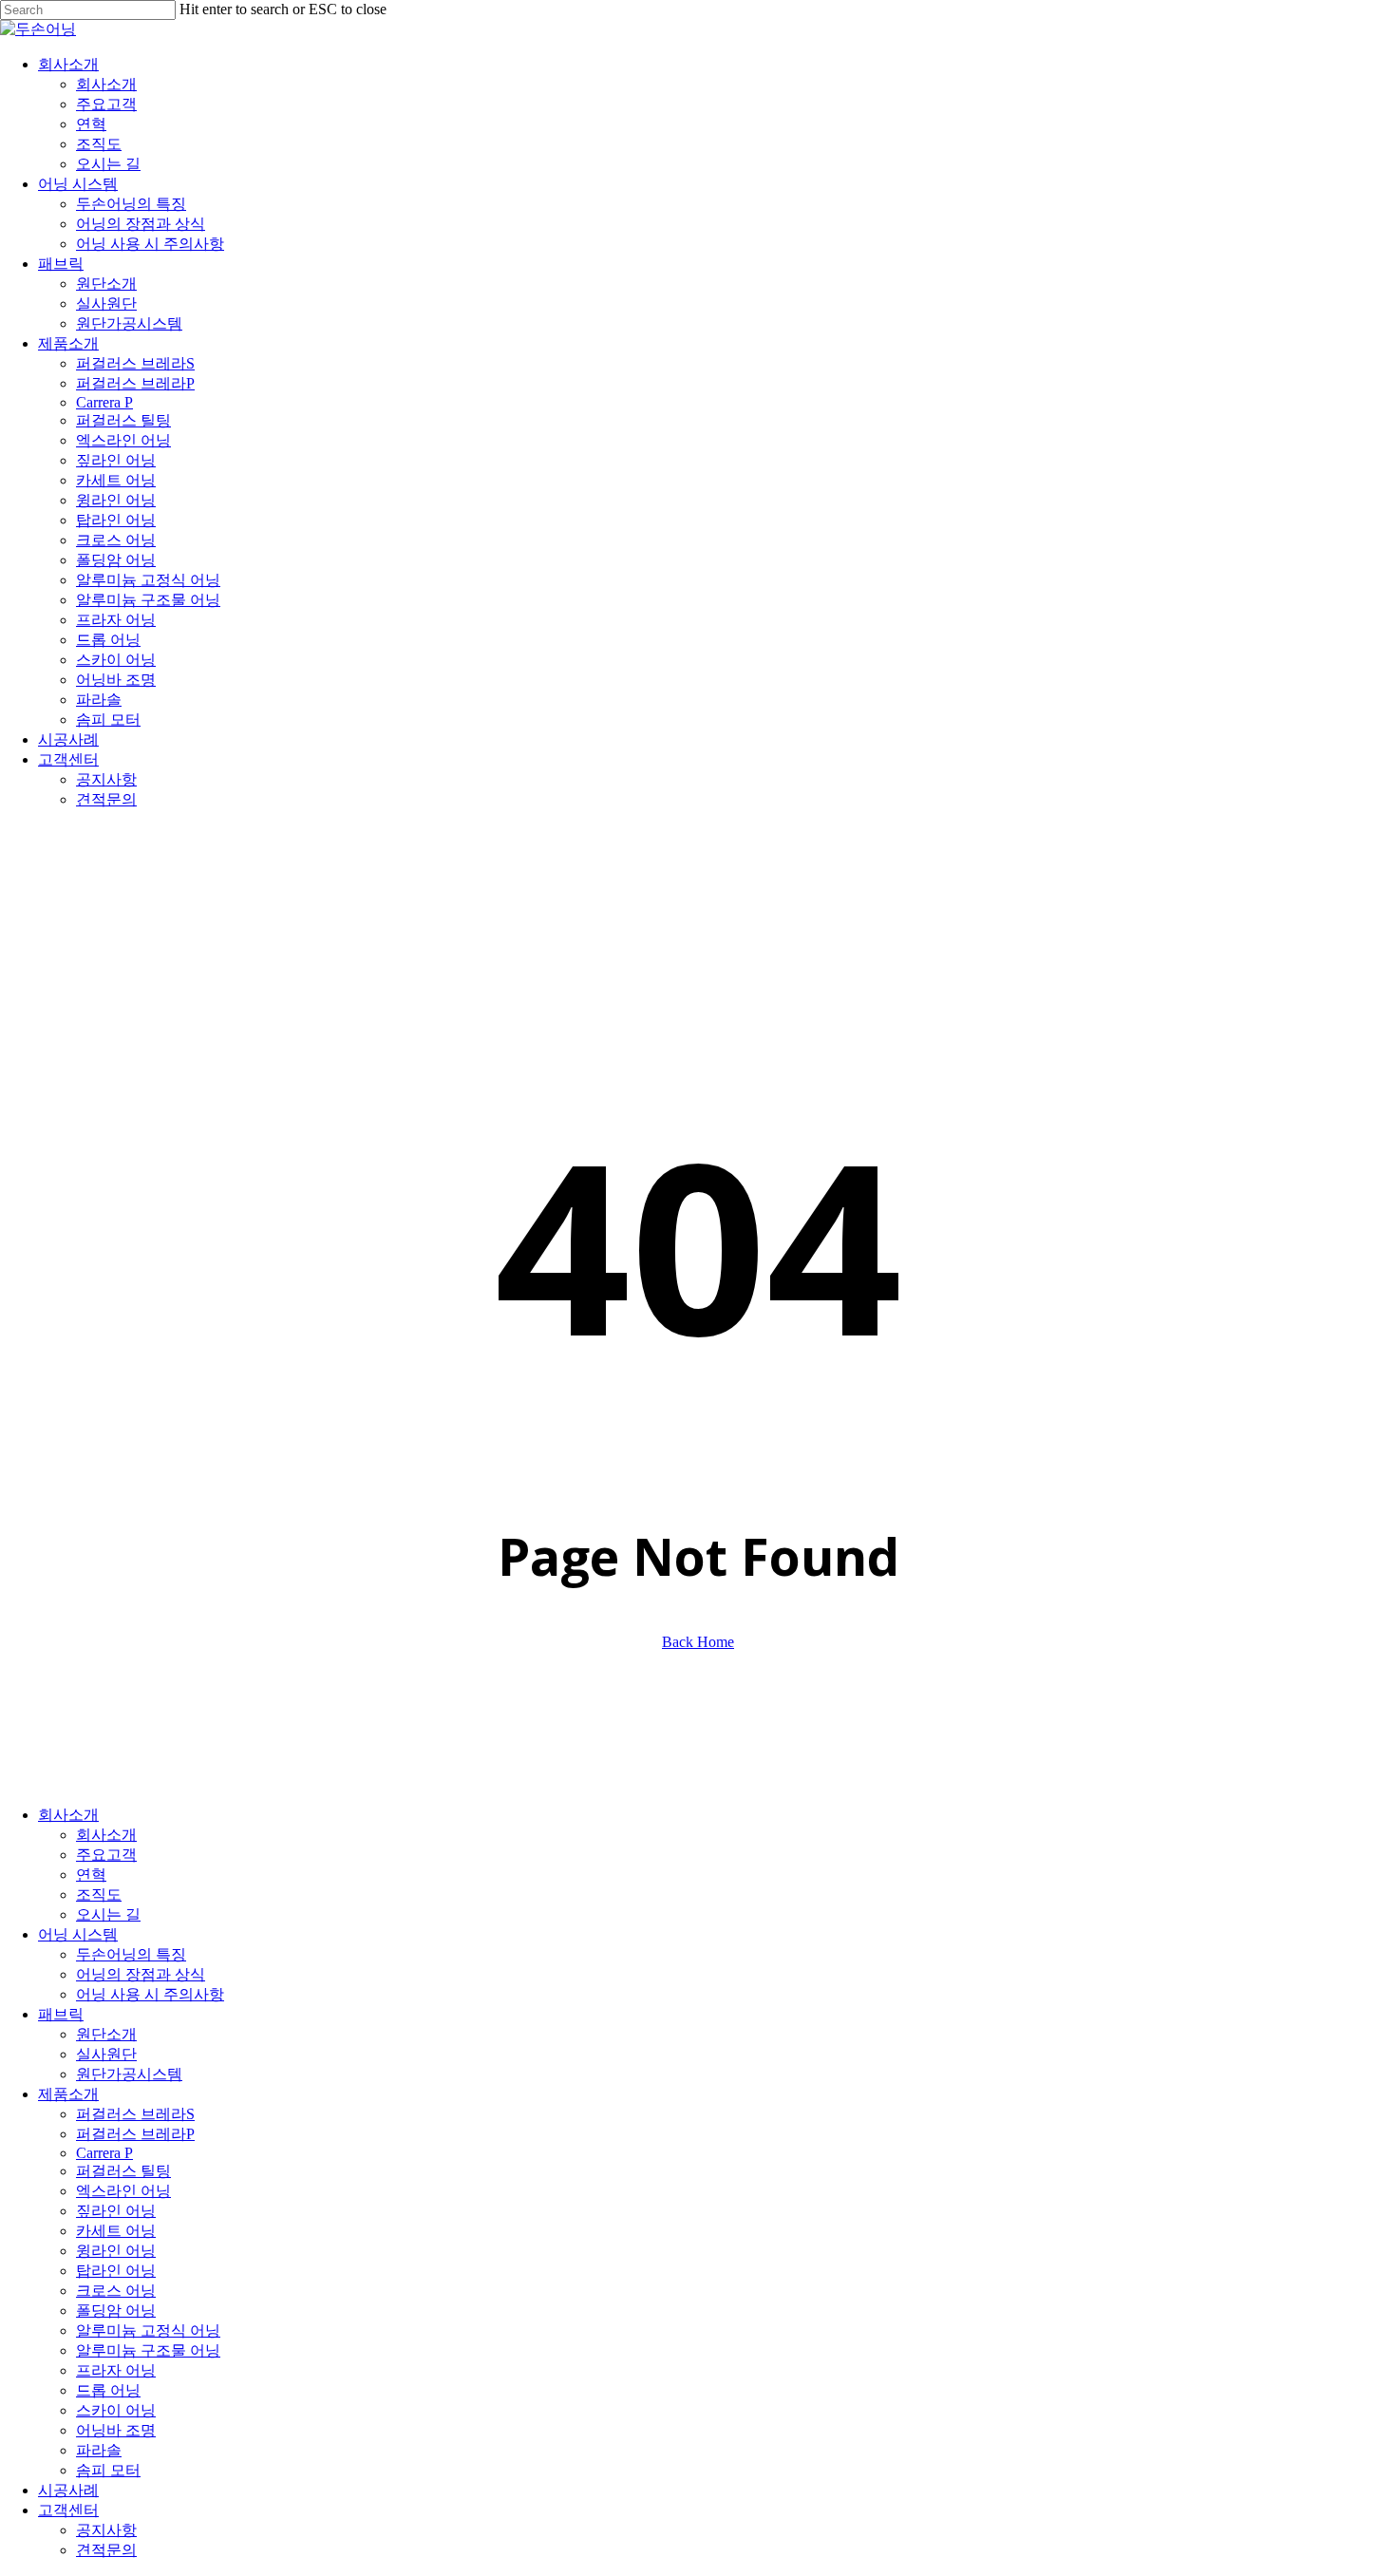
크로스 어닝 (116, 2291)
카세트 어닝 (116, 2231)
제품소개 (68, 2094)
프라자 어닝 (116, 2370)
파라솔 (99, 2450)
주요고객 (106, 1855)
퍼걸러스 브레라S (135, 2114)
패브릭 (61, 2014)
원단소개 (106, 2034)
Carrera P (104, 2153)
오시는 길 (108, 1914)
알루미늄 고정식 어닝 (148, 2330)
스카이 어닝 (116, 2410)
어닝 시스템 (78, 1934)
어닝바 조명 (116, 2430)
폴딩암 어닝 (116, 2311)
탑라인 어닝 (116, 2271)
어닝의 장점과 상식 (141, 1974)
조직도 (99, 1894)
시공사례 (68, 2490)
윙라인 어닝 (116, 2251)
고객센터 (68, 2510)
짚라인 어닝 (116, 2211)
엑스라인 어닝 (123, 2191)
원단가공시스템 (129, 2074)
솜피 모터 (108, 2470)
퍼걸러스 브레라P (135, 2134)
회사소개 (68, 1815)
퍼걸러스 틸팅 (123, 2171)
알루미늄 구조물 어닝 (148, 2350)
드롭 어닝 (108, 2390)
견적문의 (106, 2550)
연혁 (91, 1875)
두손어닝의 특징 (131, 1954)
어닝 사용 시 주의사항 (150, 1994)
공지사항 (106, 2530)
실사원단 (106, 2054)
